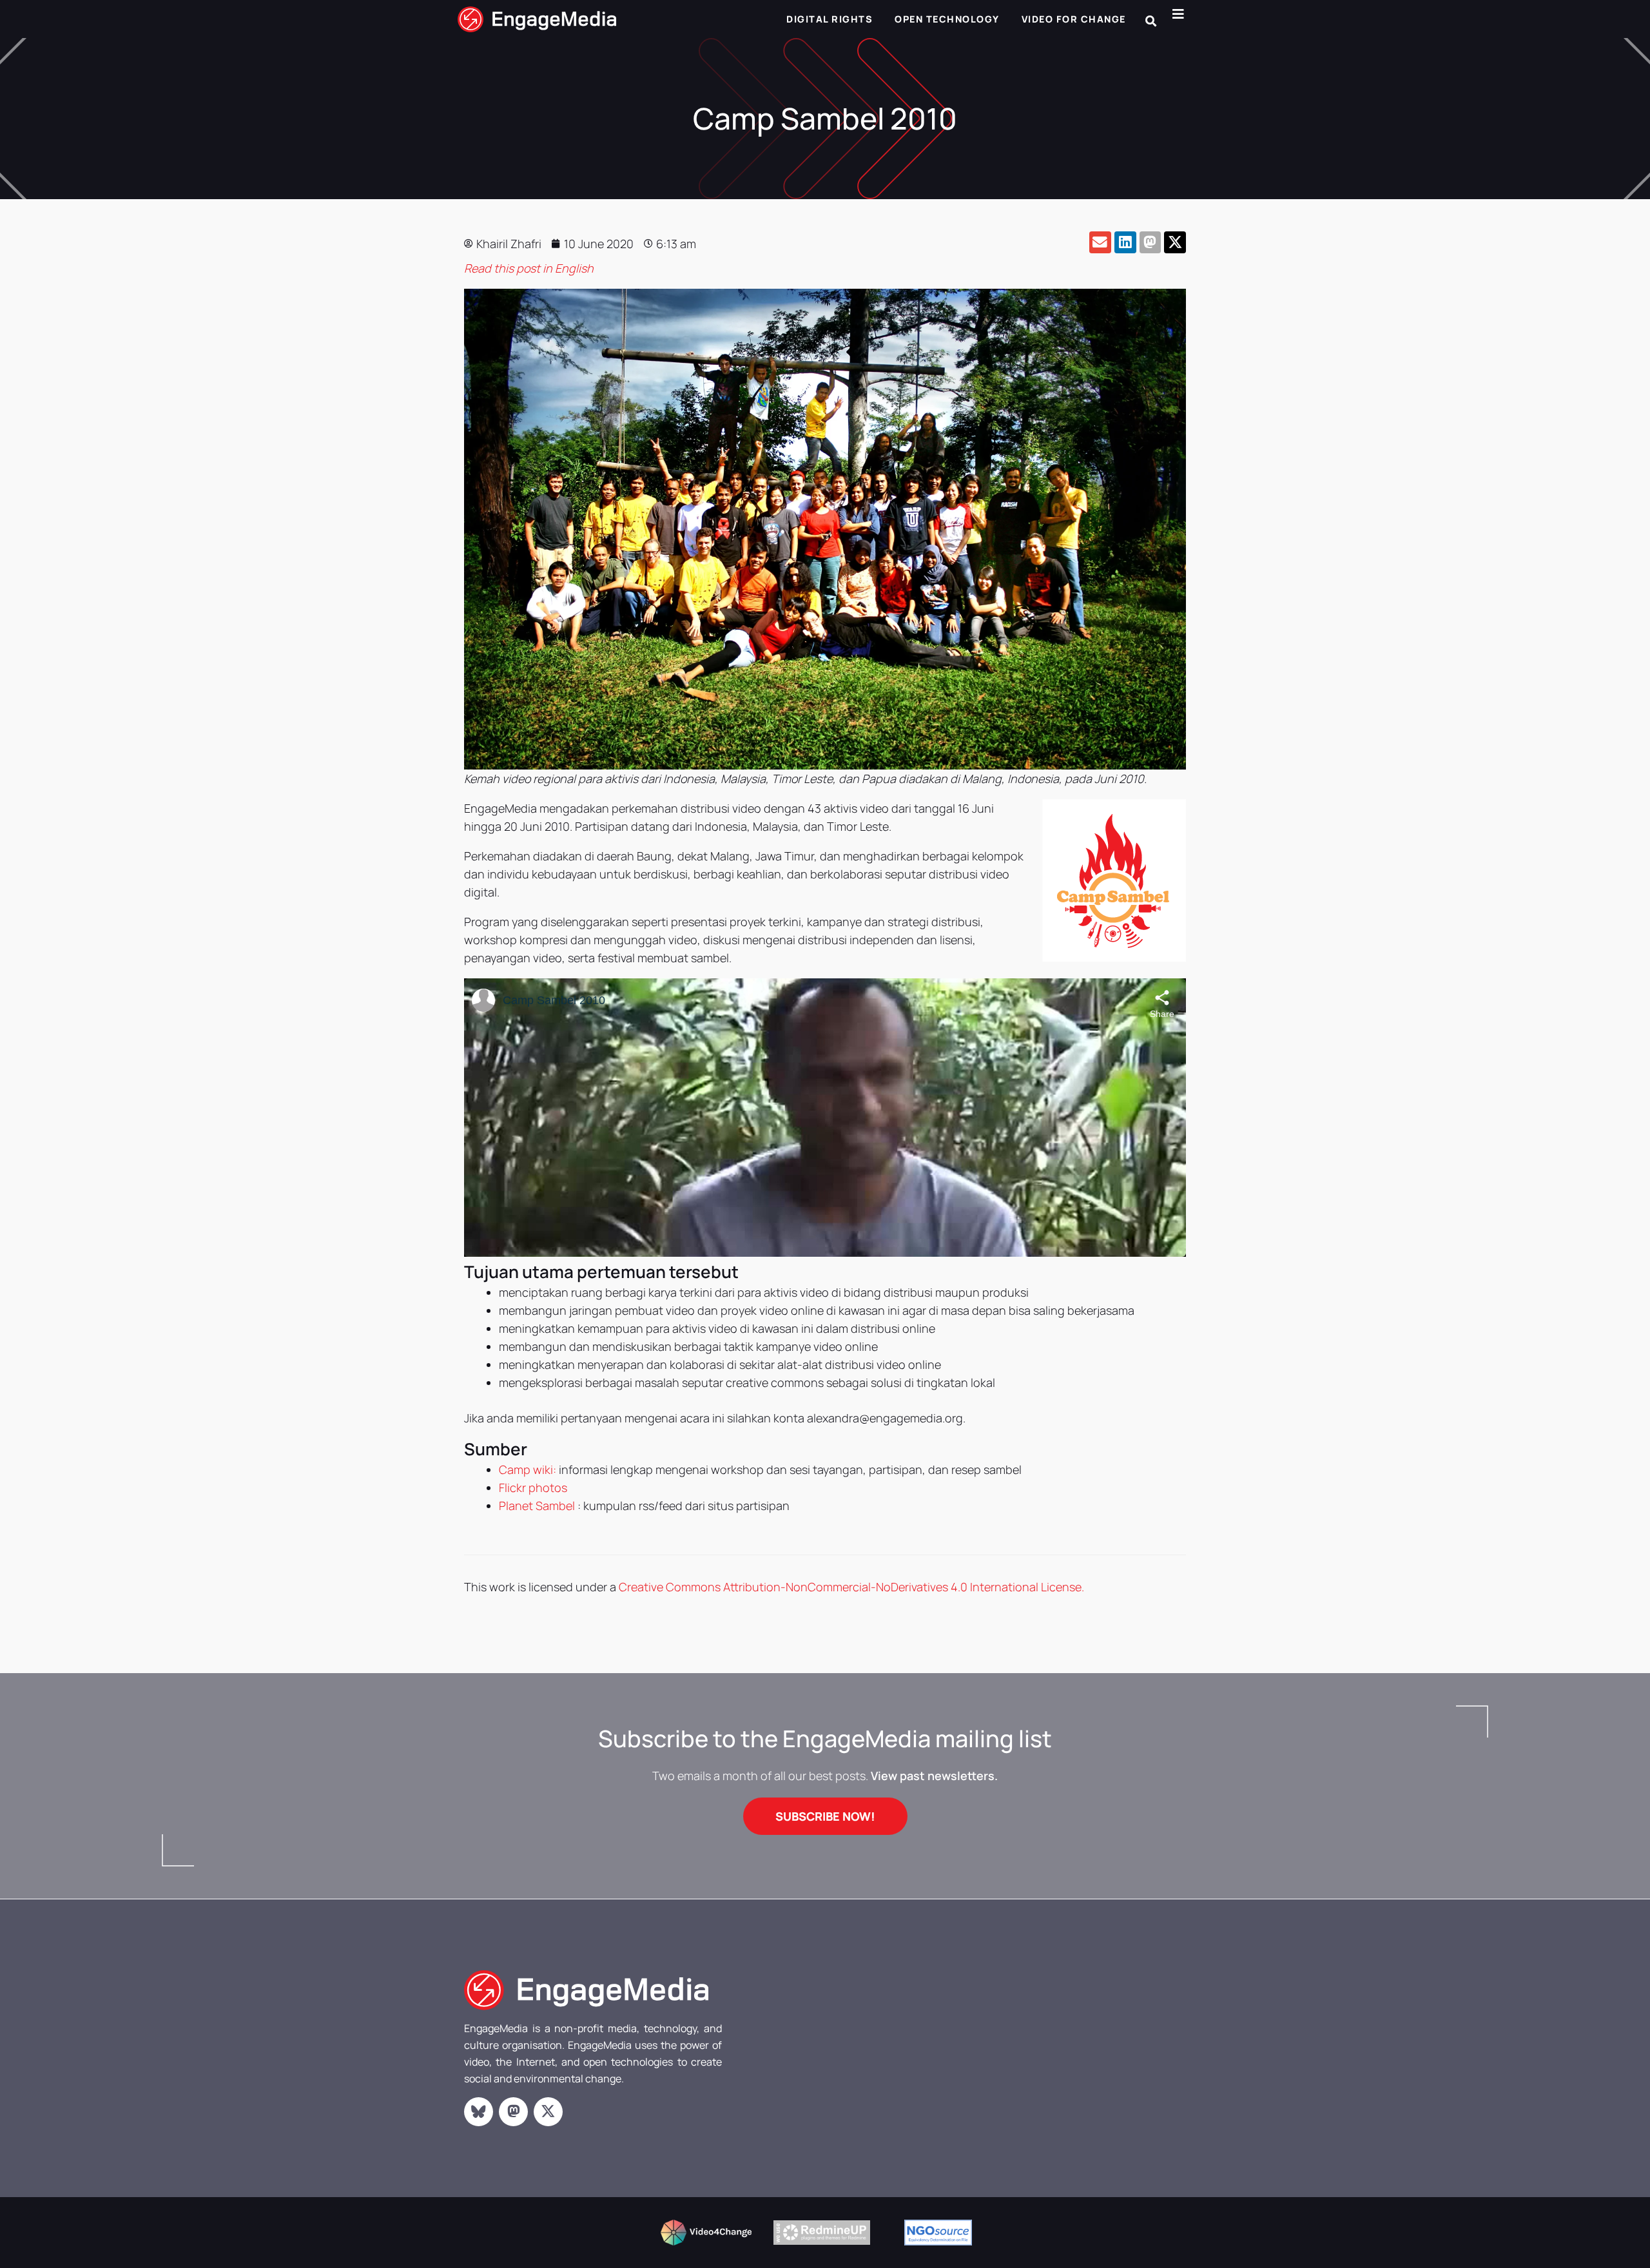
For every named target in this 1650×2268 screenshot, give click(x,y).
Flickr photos (533, 1488)
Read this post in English (529, 268)
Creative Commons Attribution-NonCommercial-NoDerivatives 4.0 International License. (851, 1587)
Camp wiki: (528, 1469)
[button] (1151, 21)
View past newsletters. (934, 1776)
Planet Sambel (537, 1506)
